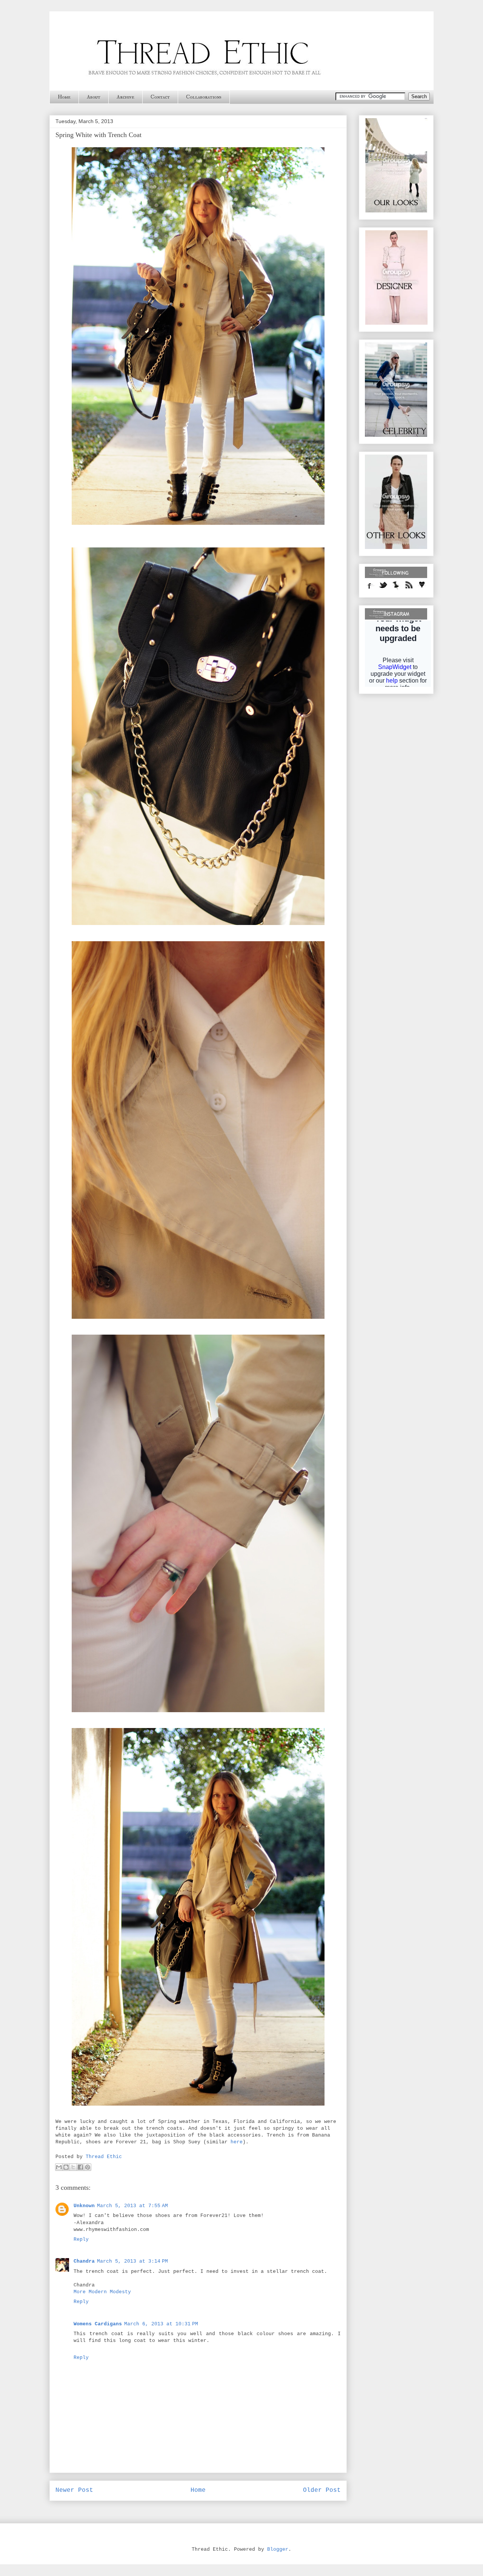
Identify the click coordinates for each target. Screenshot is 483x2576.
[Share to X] (73, 2167)
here (237, 2142)
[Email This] (59, 2167)
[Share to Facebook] (80, 2167)
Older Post (322, 2490)
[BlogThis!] (66, 2167)
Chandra (84, 2261)
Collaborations (204, 97)
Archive (125, 97)
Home (64, 97)
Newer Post (74, 2490)
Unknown (84, 2206)
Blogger (278, 2549)
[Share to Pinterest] (88, 2167)
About (94, 97)
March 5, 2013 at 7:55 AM (132, 2206)
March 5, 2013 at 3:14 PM (132, 2261)
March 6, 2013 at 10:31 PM (161, 2324)
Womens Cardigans (98, 2324)
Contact (160, 97)
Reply (81, 2239)
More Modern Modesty (102, 2292)
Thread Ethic (104, 2157)
